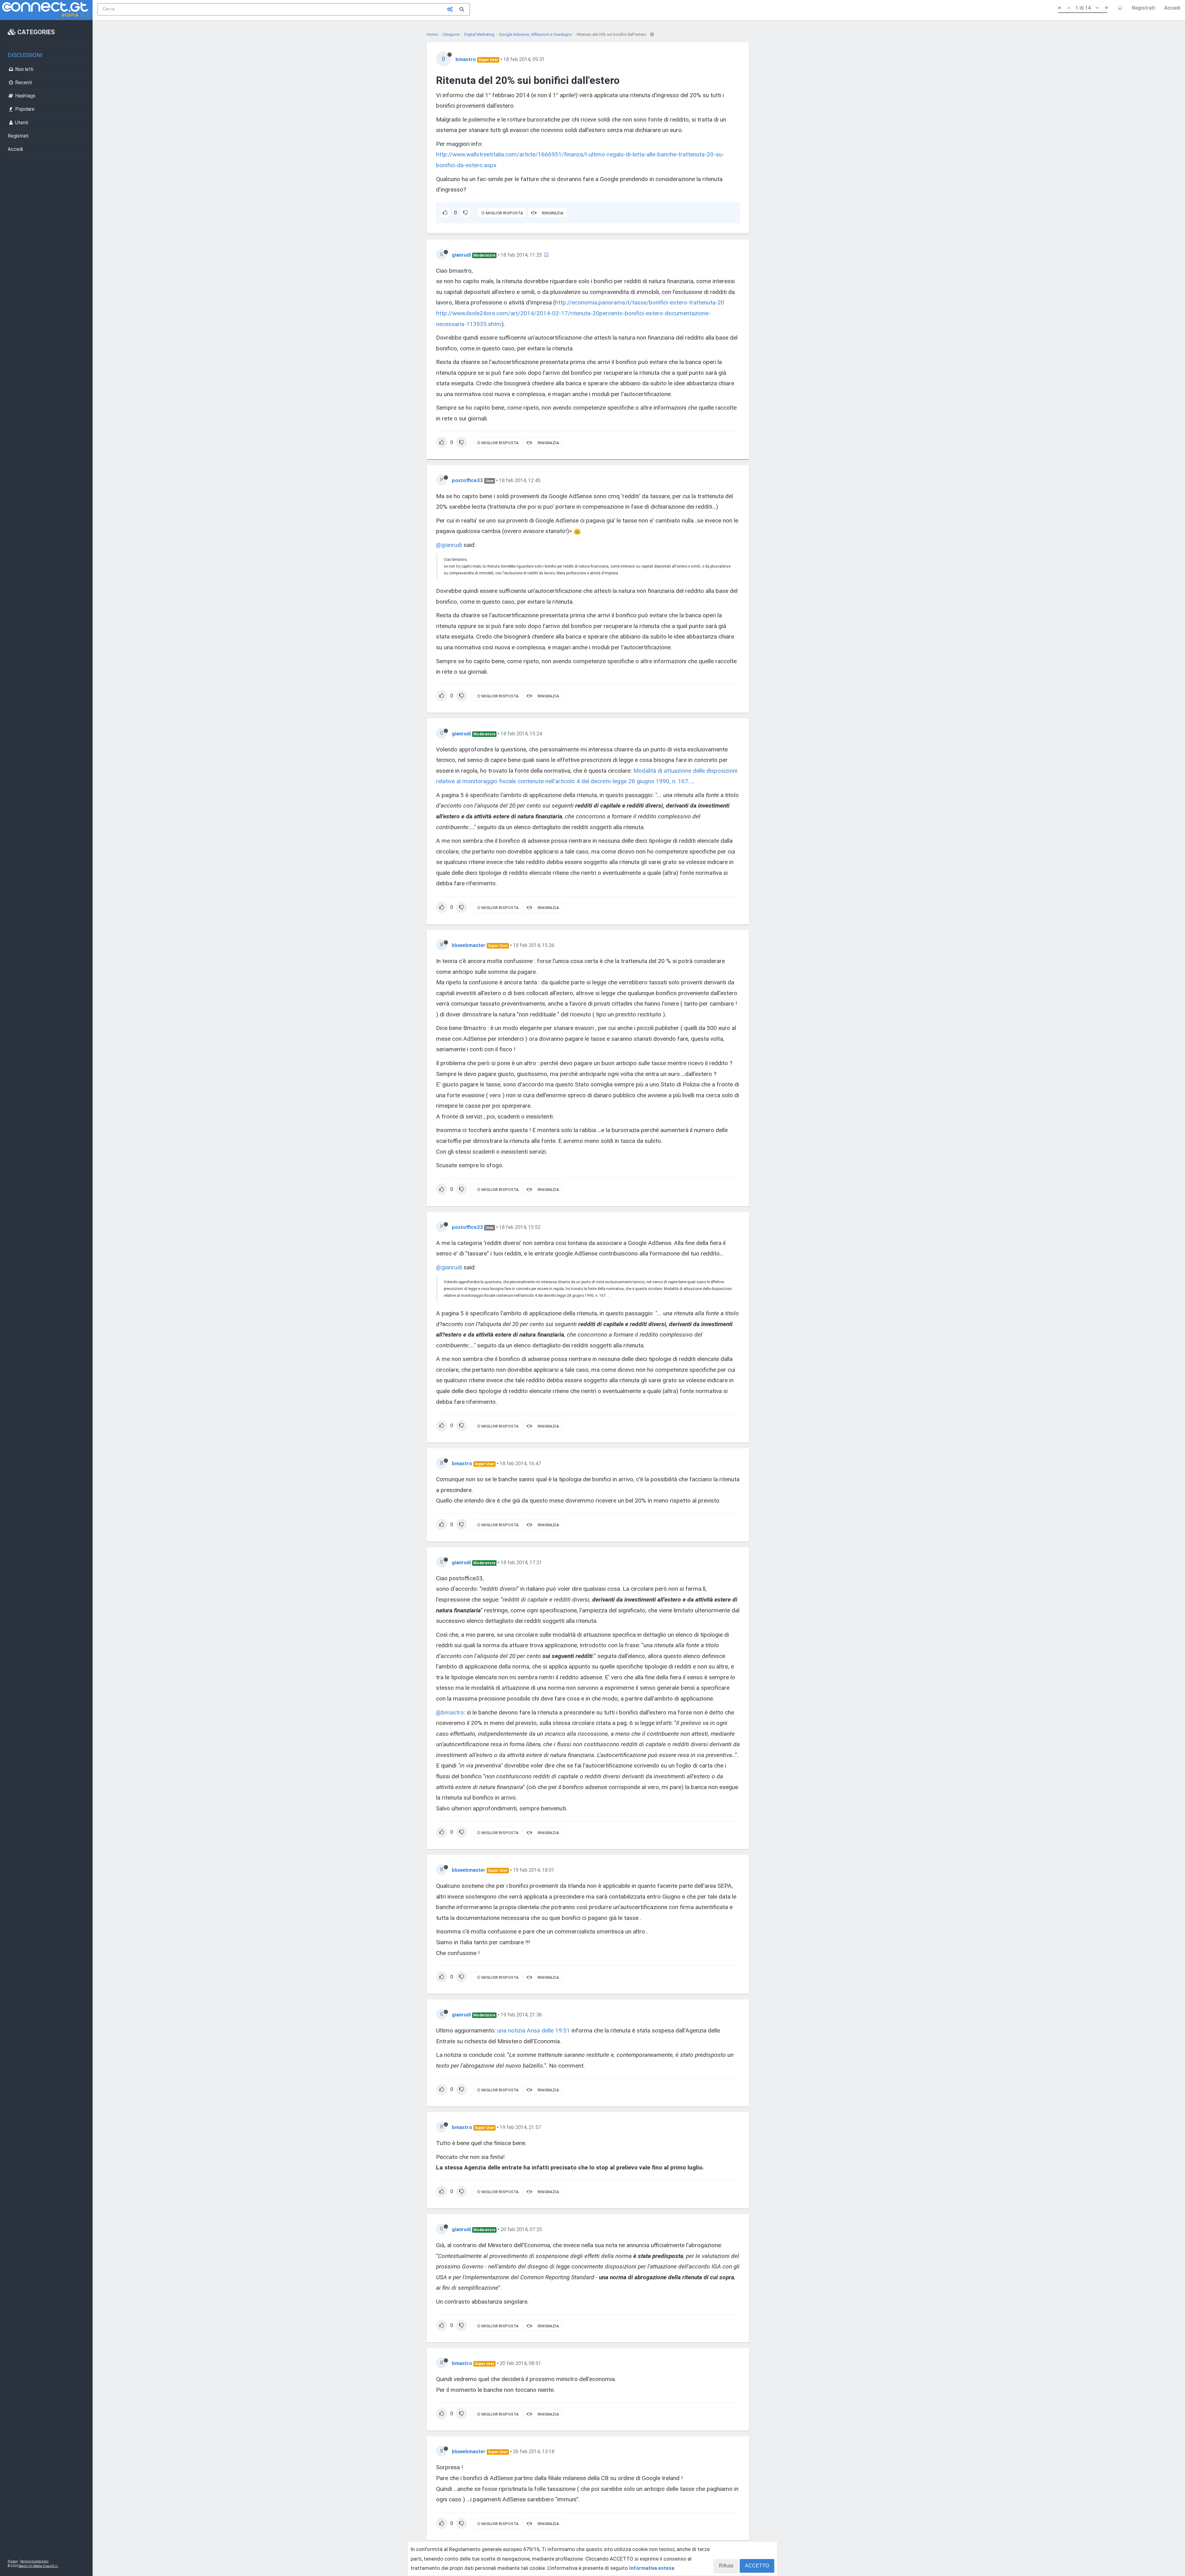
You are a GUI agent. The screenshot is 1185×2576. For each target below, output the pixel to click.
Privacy (13, 2561)
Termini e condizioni (34, 2561)
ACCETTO (757, 2566)
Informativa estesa (652, 2568)
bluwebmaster (469, 945)
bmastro (466, 59)
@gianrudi (449, 545)
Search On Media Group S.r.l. (38, 2566)
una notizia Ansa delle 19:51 (534, 2030)
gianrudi (461, 255)
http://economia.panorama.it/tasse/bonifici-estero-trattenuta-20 (640, 302)
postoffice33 (467, 480)
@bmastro (450, 1712)
